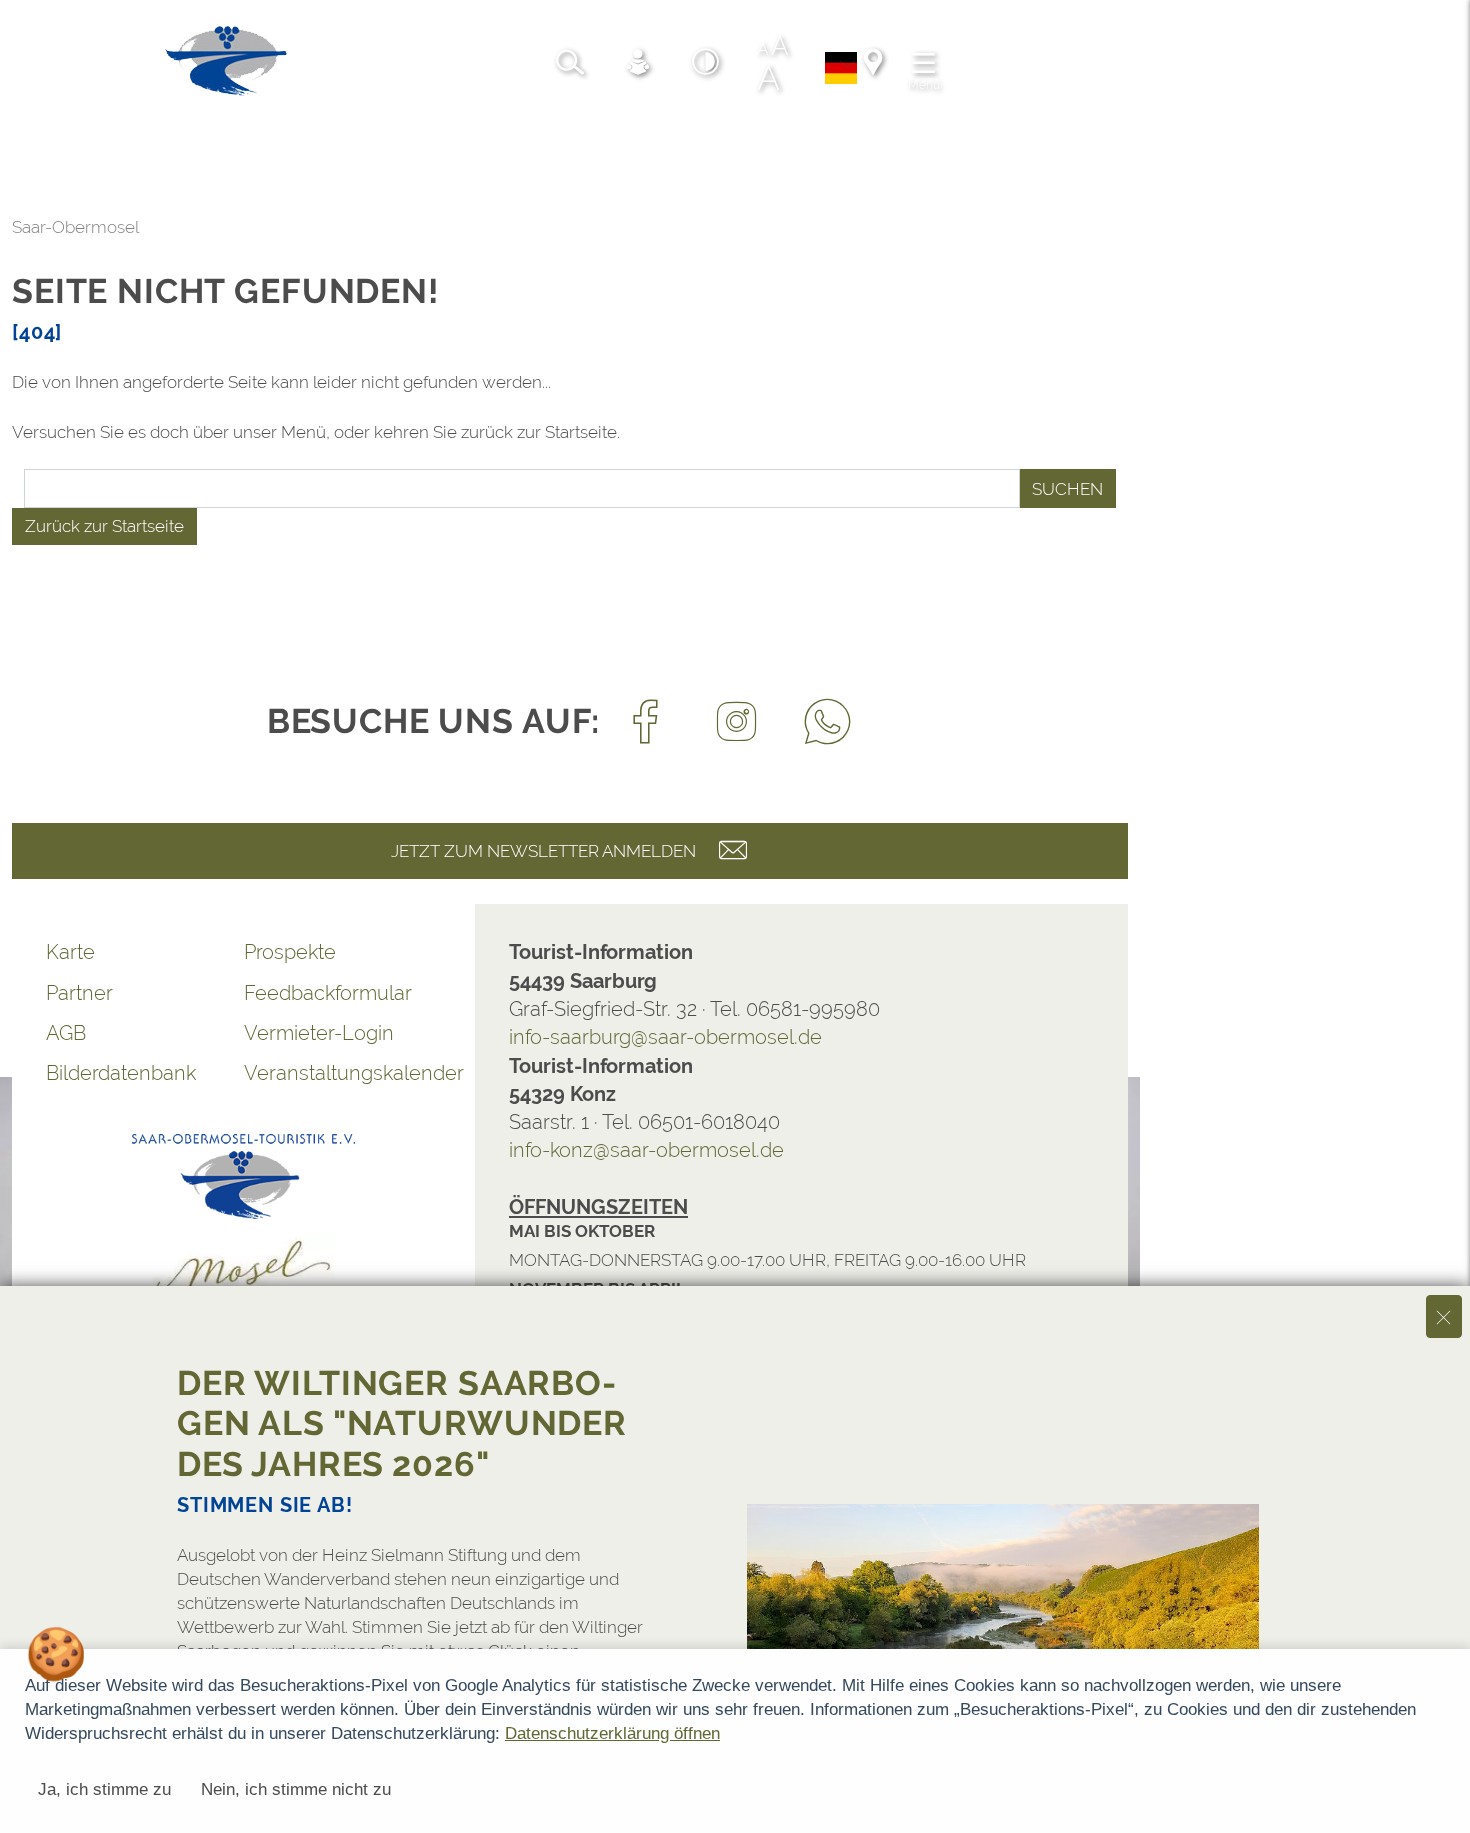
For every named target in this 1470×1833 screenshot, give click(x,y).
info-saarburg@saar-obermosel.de (665, 1037)
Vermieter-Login (319, 1033)
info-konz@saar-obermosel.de (646, 1150)
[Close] (1444, 1315)
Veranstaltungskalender (343, 1073)
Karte (70, 952)
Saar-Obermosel (75, 227)
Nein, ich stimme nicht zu (296, 1789)
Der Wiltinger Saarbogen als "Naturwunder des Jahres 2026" (402, 1423)
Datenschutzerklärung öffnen (612, 1733)
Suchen (1067, 489)
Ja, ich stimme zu (104, 1789)
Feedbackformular (328, 993)
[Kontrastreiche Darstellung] (706, 65)
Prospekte (290, 952)
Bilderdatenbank (121, 1073)
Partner (79, 993)
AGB (66, 1033)
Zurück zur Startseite (104, 526)
